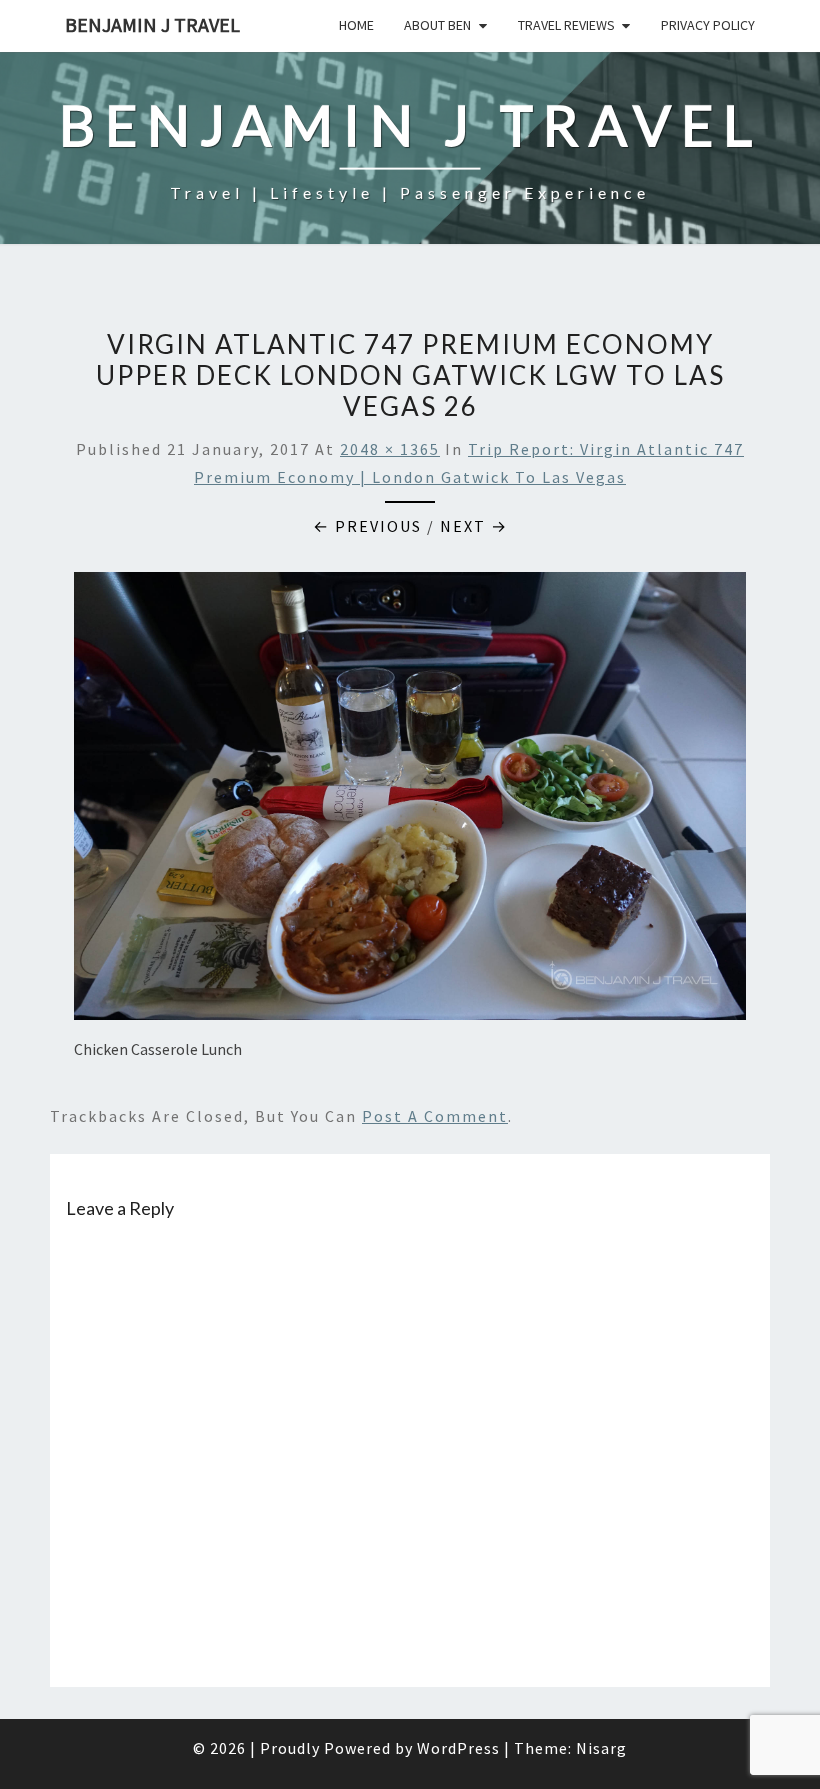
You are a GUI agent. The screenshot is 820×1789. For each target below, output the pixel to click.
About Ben (437, 25)
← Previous (367, 526)
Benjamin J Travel (152, 24)
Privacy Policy (708, 25)
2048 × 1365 (390, 449)
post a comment (435, 1116)
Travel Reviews (566, 25)
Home (356, 25)
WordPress (458, 1748)
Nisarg (601, 1748)
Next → (474, 526)
